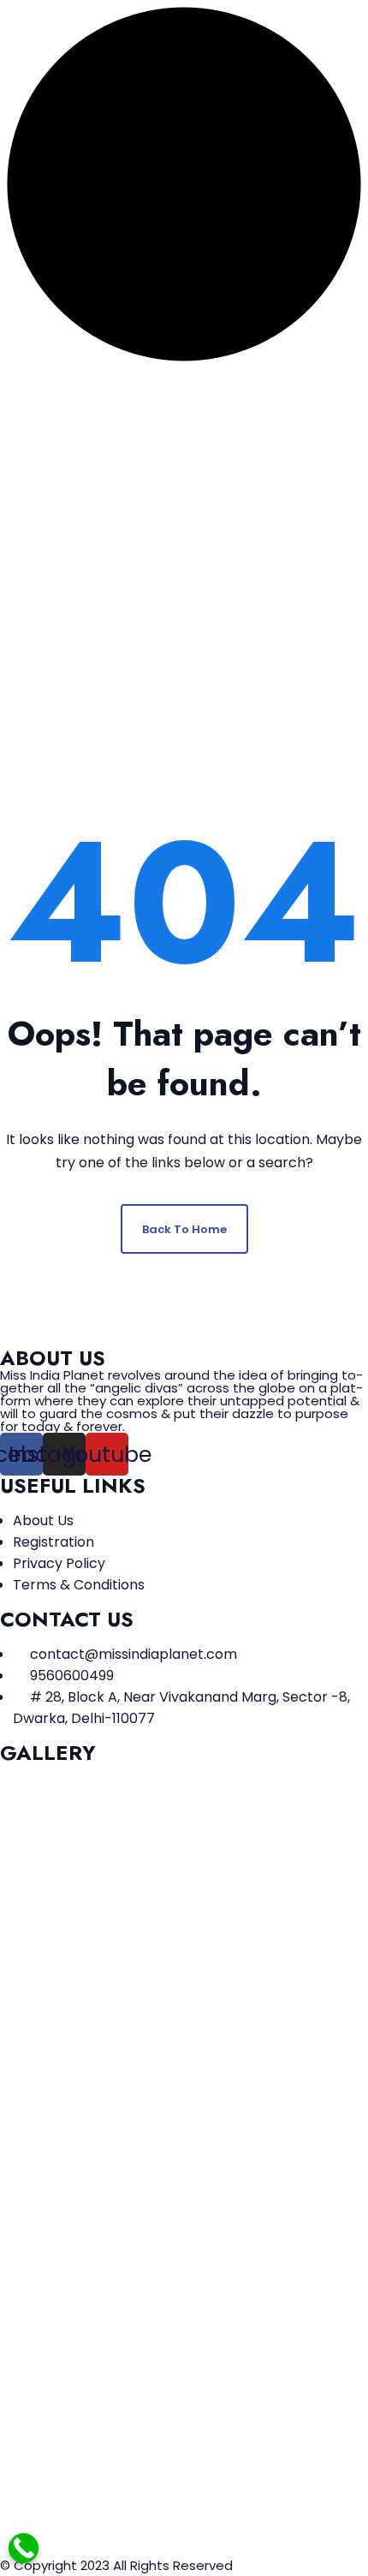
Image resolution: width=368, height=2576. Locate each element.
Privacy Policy (59, 1563)
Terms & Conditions (79, 1585)
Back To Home (184, 1229)
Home (119, 561)
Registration (53, 1542)
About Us (43, 1521)
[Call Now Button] (24, 2548)
